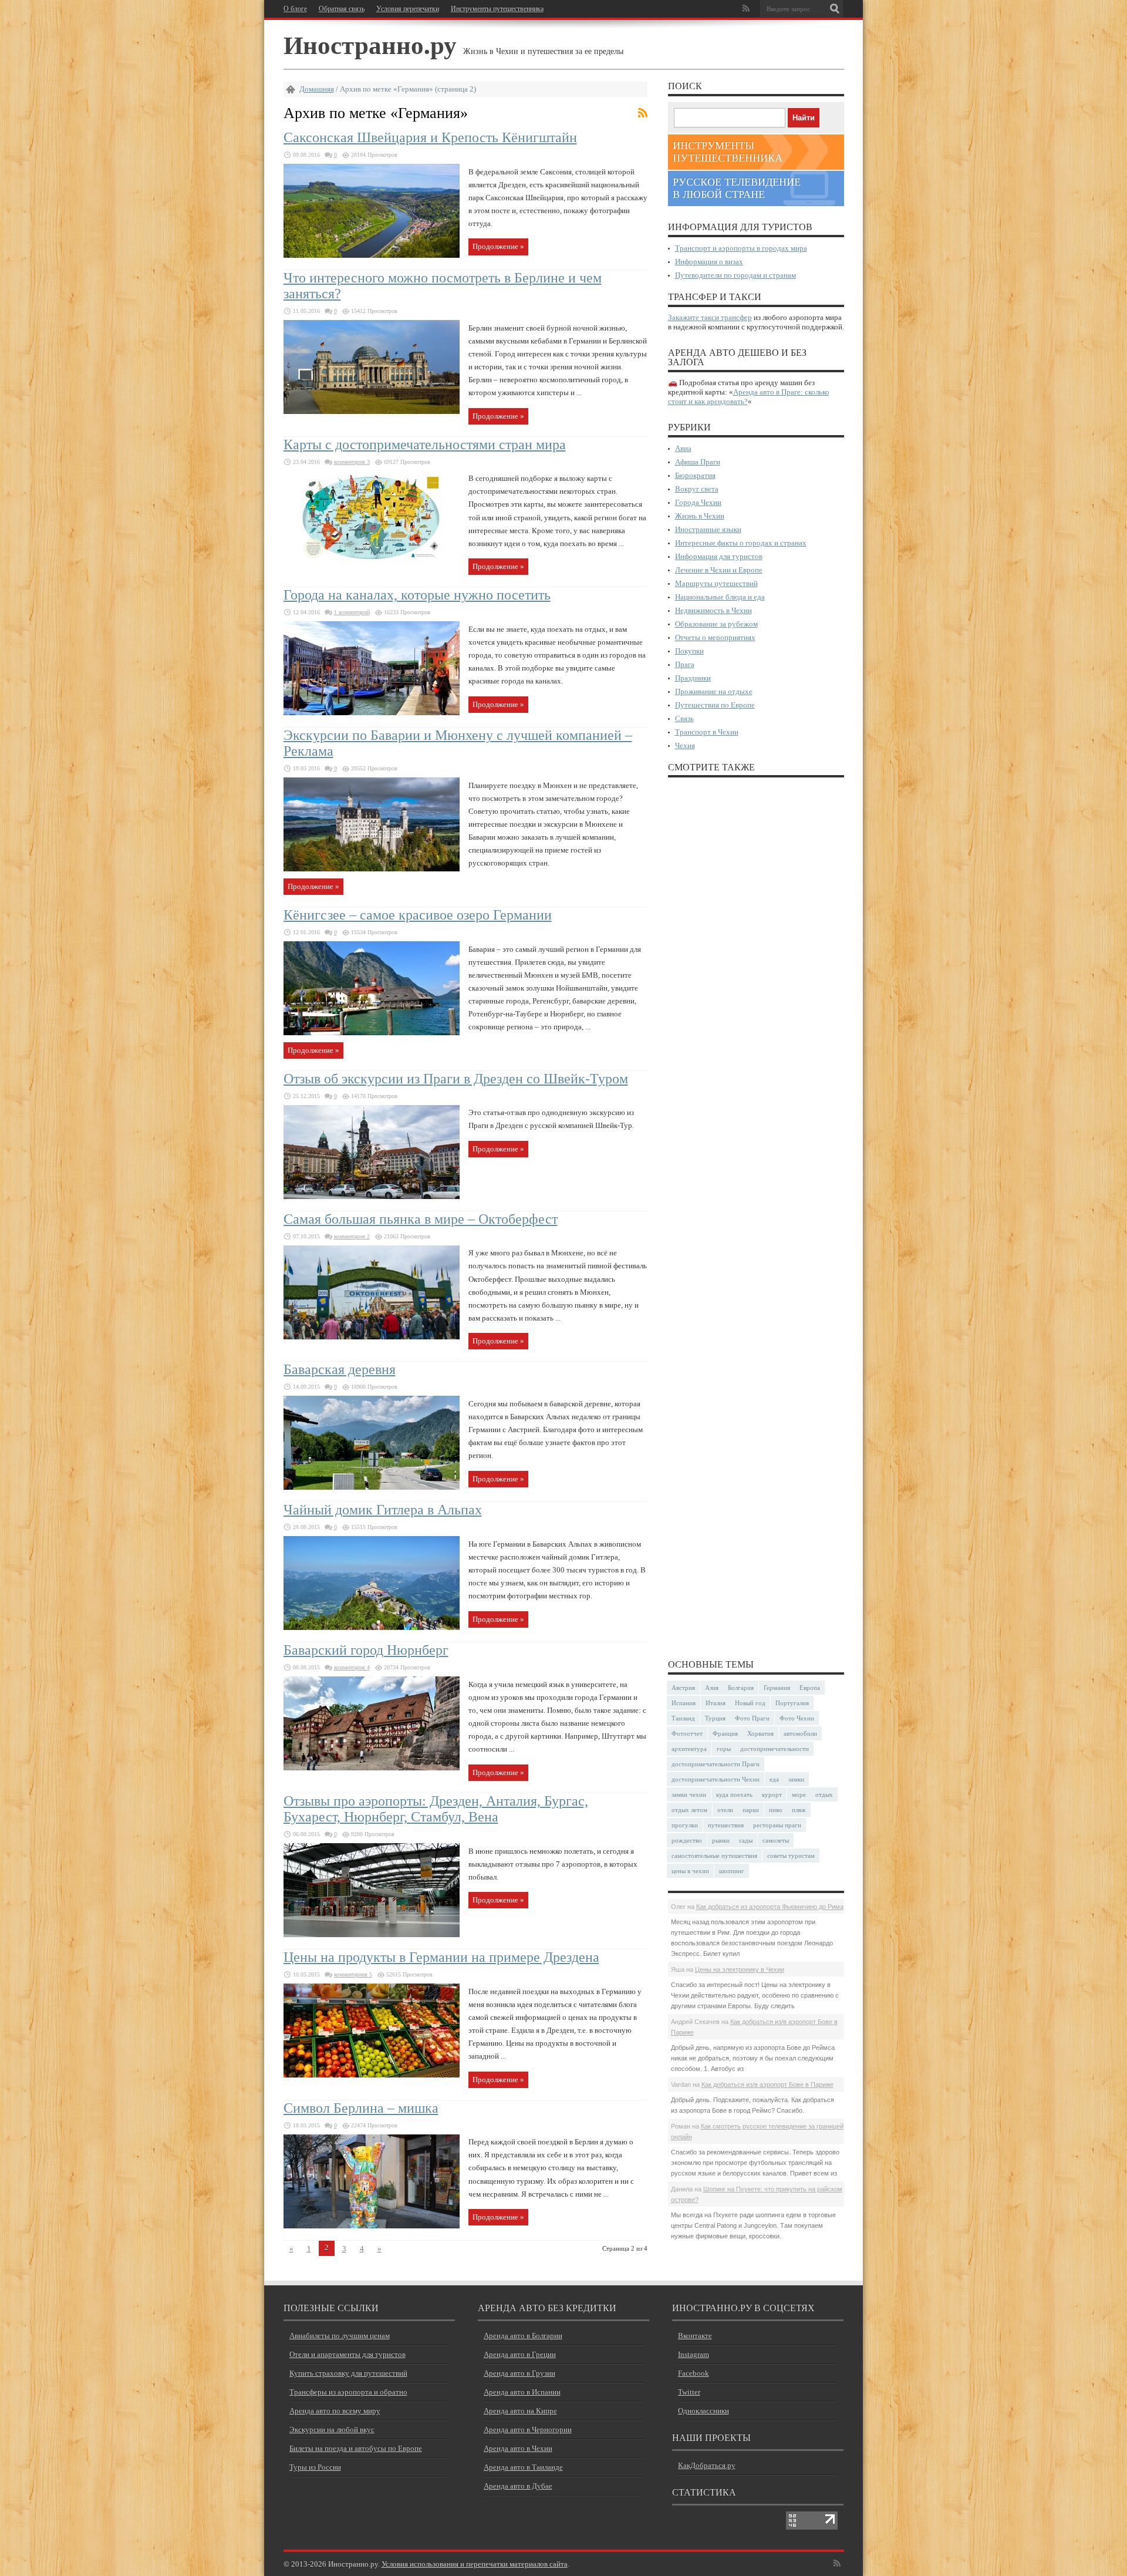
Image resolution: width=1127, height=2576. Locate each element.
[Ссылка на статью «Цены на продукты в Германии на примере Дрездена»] (372, 2075)
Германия (777, 1688)
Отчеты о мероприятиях (715, 637)
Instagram (694, 2354)
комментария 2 (352, 1236)
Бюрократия (695, 475)
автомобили (800, 1733)
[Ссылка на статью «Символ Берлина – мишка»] (372, 2226)
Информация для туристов (719, 556)
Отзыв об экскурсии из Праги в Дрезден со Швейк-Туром (456, 1079)
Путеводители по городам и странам (735, 275)
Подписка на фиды (643, 113)
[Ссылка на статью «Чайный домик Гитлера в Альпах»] (372, 1627)
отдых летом (689, 1810)
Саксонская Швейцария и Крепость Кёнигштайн (430, 137)
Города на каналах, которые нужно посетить (417, 595)
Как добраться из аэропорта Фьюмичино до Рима (770, 1907)
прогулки (685, 1825)
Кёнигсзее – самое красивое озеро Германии (418, 915)
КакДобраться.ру (707, 2465)
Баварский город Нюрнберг (366, 1650)
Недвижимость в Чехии (713, 610)
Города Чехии (698, 502)
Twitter (689, 2392)
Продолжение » (498, 246)
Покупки (689, 651)
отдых (824, 1794)
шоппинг (732, 1871)
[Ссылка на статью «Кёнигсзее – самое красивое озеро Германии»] (372, 1033)
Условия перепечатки (408, 9)
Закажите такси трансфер (710, 317)
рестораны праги (777, 1825)
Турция (715, 1718)
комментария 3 (352, 462)
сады (746, 1840)
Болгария (741, 1688)
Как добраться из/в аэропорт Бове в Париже (767, 2085)
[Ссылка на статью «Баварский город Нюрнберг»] (372, 1768)
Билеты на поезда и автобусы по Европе (356, 2448)
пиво (776, 1810)
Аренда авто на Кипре (520, 2411)
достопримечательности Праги (716, 1764)
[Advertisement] (756, 1217)
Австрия (683, 1688)
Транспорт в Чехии (707, 732)
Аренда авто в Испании (522, 2392)
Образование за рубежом (716, 624)
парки (751, 1810)
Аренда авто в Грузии (519, 2373)
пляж (799, 1810)
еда (774, 1779)
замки (796, 1779)
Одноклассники (703, 2411)
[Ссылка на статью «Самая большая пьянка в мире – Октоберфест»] (372, 1337)
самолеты (776, 1840)
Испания (684, 1703)
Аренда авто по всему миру (335, 2411)
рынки (721, 1840)
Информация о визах (709, 262)
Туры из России (315, 2467)
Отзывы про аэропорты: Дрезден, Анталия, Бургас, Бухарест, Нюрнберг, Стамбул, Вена (436, 1809)
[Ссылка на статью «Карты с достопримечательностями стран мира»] (372, 562)
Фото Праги (752, 1718)
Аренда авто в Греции (520, 2354)
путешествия (726, 1825)
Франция (725, 1733)
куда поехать (734, 1794)
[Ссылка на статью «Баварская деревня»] (372, 1487)
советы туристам (791, 1856)
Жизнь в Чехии (700, 516)
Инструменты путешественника (497, 9)
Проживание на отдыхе (714, 691)
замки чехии (689, 1794)
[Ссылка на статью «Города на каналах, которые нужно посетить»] (372, 713)
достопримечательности (775, 1749)
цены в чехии (690, 1871)
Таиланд (683, 1718)
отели (725, 1810)
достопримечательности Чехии (716, 1779)
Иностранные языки (708, 529)
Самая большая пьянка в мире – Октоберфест (421, 1219)
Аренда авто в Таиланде (523, 2467)
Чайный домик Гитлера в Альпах (383, 1510)
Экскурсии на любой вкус (332, 2429)
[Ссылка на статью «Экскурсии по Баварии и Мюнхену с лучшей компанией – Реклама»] (372, 869)
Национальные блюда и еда (720, 597)
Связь (684, 718)
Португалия (792, 1703)
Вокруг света (697, 489)
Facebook (694, 2373)
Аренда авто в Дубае (518, 2486)
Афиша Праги (698, 462)
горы (724, 1749)
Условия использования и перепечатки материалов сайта (475, 2564)
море (799, 1794)
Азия (712, 1688)
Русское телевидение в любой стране (737, 188)
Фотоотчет (687, 1733)
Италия (716, 1703)
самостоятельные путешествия (714, 1856)
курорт (772, 1794)
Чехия (685, 745)
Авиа (683, 448)
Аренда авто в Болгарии (523, 2336)
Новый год (750, 1703)
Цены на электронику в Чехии (740, 1969)
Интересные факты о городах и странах (741, 543)
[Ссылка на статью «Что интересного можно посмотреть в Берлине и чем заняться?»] (372, 411)
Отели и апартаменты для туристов (347, 2354)
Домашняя (317, 89)
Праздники (693, 678)
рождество (687, 1840)
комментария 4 (352, 1667)
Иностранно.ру (370, 44)
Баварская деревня (340, 1369)
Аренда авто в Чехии (518, 2448)
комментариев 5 (353, 1974)
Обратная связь (342, 9)
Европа (810, 1688)
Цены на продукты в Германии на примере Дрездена (441, 1957)
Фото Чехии (797, 1718)
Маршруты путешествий (716, 583)
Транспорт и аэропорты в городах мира (741, 248)
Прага (685, 664)
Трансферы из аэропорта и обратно (348, 2392)
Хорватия (760, 1733)
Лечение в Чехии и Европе (719, 570)
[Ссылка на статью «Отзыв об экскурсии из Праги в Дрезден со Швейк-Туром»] (372, 1196)
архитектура (689, 1749)
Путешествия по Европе (715, 705)
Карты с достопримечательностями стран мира (425, 445)
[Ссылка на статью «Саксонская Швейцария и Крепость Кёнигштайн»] (372, 255)
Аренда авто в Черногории (528, 2429)
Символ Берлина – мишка (361, 2108)
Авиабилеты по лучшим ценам (340, 2336)
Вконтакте (695, 2336)
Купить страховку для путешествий (348, 2373)
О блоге (295, 9)
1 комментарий (352, 612)
